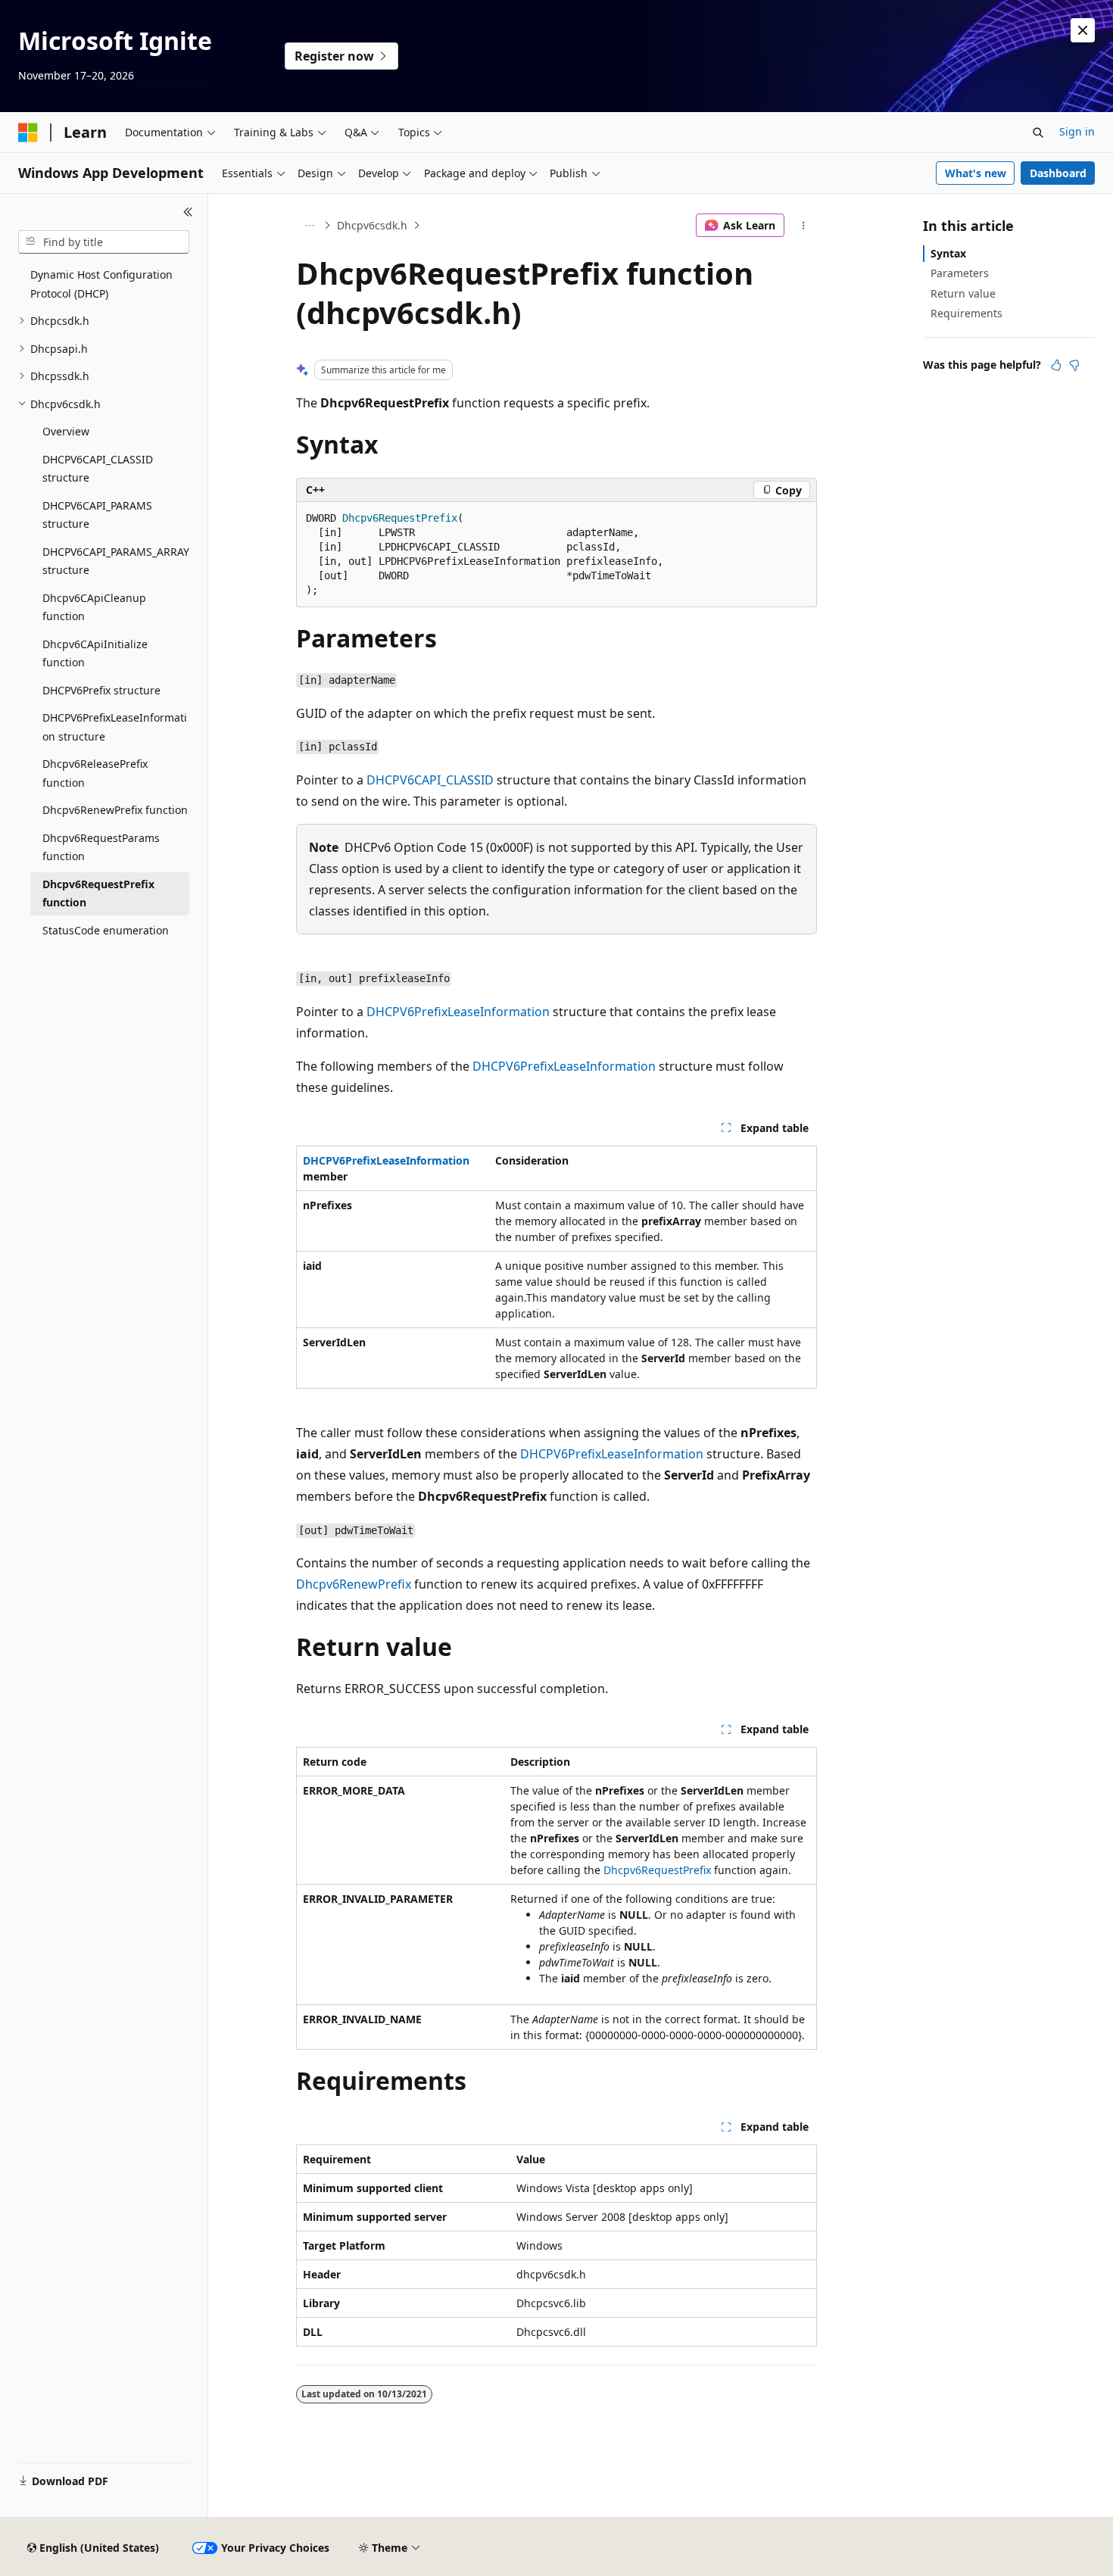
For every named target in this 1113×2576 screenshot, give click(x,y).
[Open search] (1038, 133)
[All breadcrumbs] (309, 226)
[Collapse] (188, 212)
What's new (976, 173)
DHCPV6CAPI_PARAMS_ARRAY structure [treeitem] (116, 561)
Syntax (948, 253)
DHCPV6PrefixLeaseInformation (458, 1012)
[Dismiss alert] (1083, 30)
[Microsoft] (28, 133)
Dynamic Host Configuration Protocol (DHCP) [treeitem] (101, 284)
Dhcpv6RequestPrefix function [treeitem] (98, 893)
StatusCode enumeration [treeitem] (106, 930)
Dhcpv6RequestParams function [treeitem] (101, 847)
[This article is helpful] (1056, 365)
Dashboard (1058, 173)
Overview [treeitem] (66, 431)
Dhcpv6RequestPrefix (657, 1870)
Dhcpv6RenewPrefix (354, 1584)
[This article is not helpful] (1074, 365)
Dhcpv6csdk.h (372, 225)
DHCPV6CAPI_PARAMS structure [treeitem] (97, 515)
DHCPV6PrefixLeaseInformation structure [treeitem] (115, 727)
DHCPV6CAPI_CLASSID (430, 780)
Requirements (966, 313)
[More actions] (804, 226)
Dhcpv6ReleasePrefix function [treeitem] (95, 773)
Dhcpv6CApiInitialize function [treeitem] (95, 653)
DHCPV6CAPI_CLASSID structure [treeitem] (98, 469)
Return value (963, 293)
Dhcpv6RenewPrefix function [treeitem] (115, 810)
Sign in (1077, 131)
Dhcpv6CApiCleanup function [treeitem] (94, 607)
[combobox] (104, 242)
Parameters (960, 273)
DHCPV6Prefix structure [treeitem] (101, 690)
